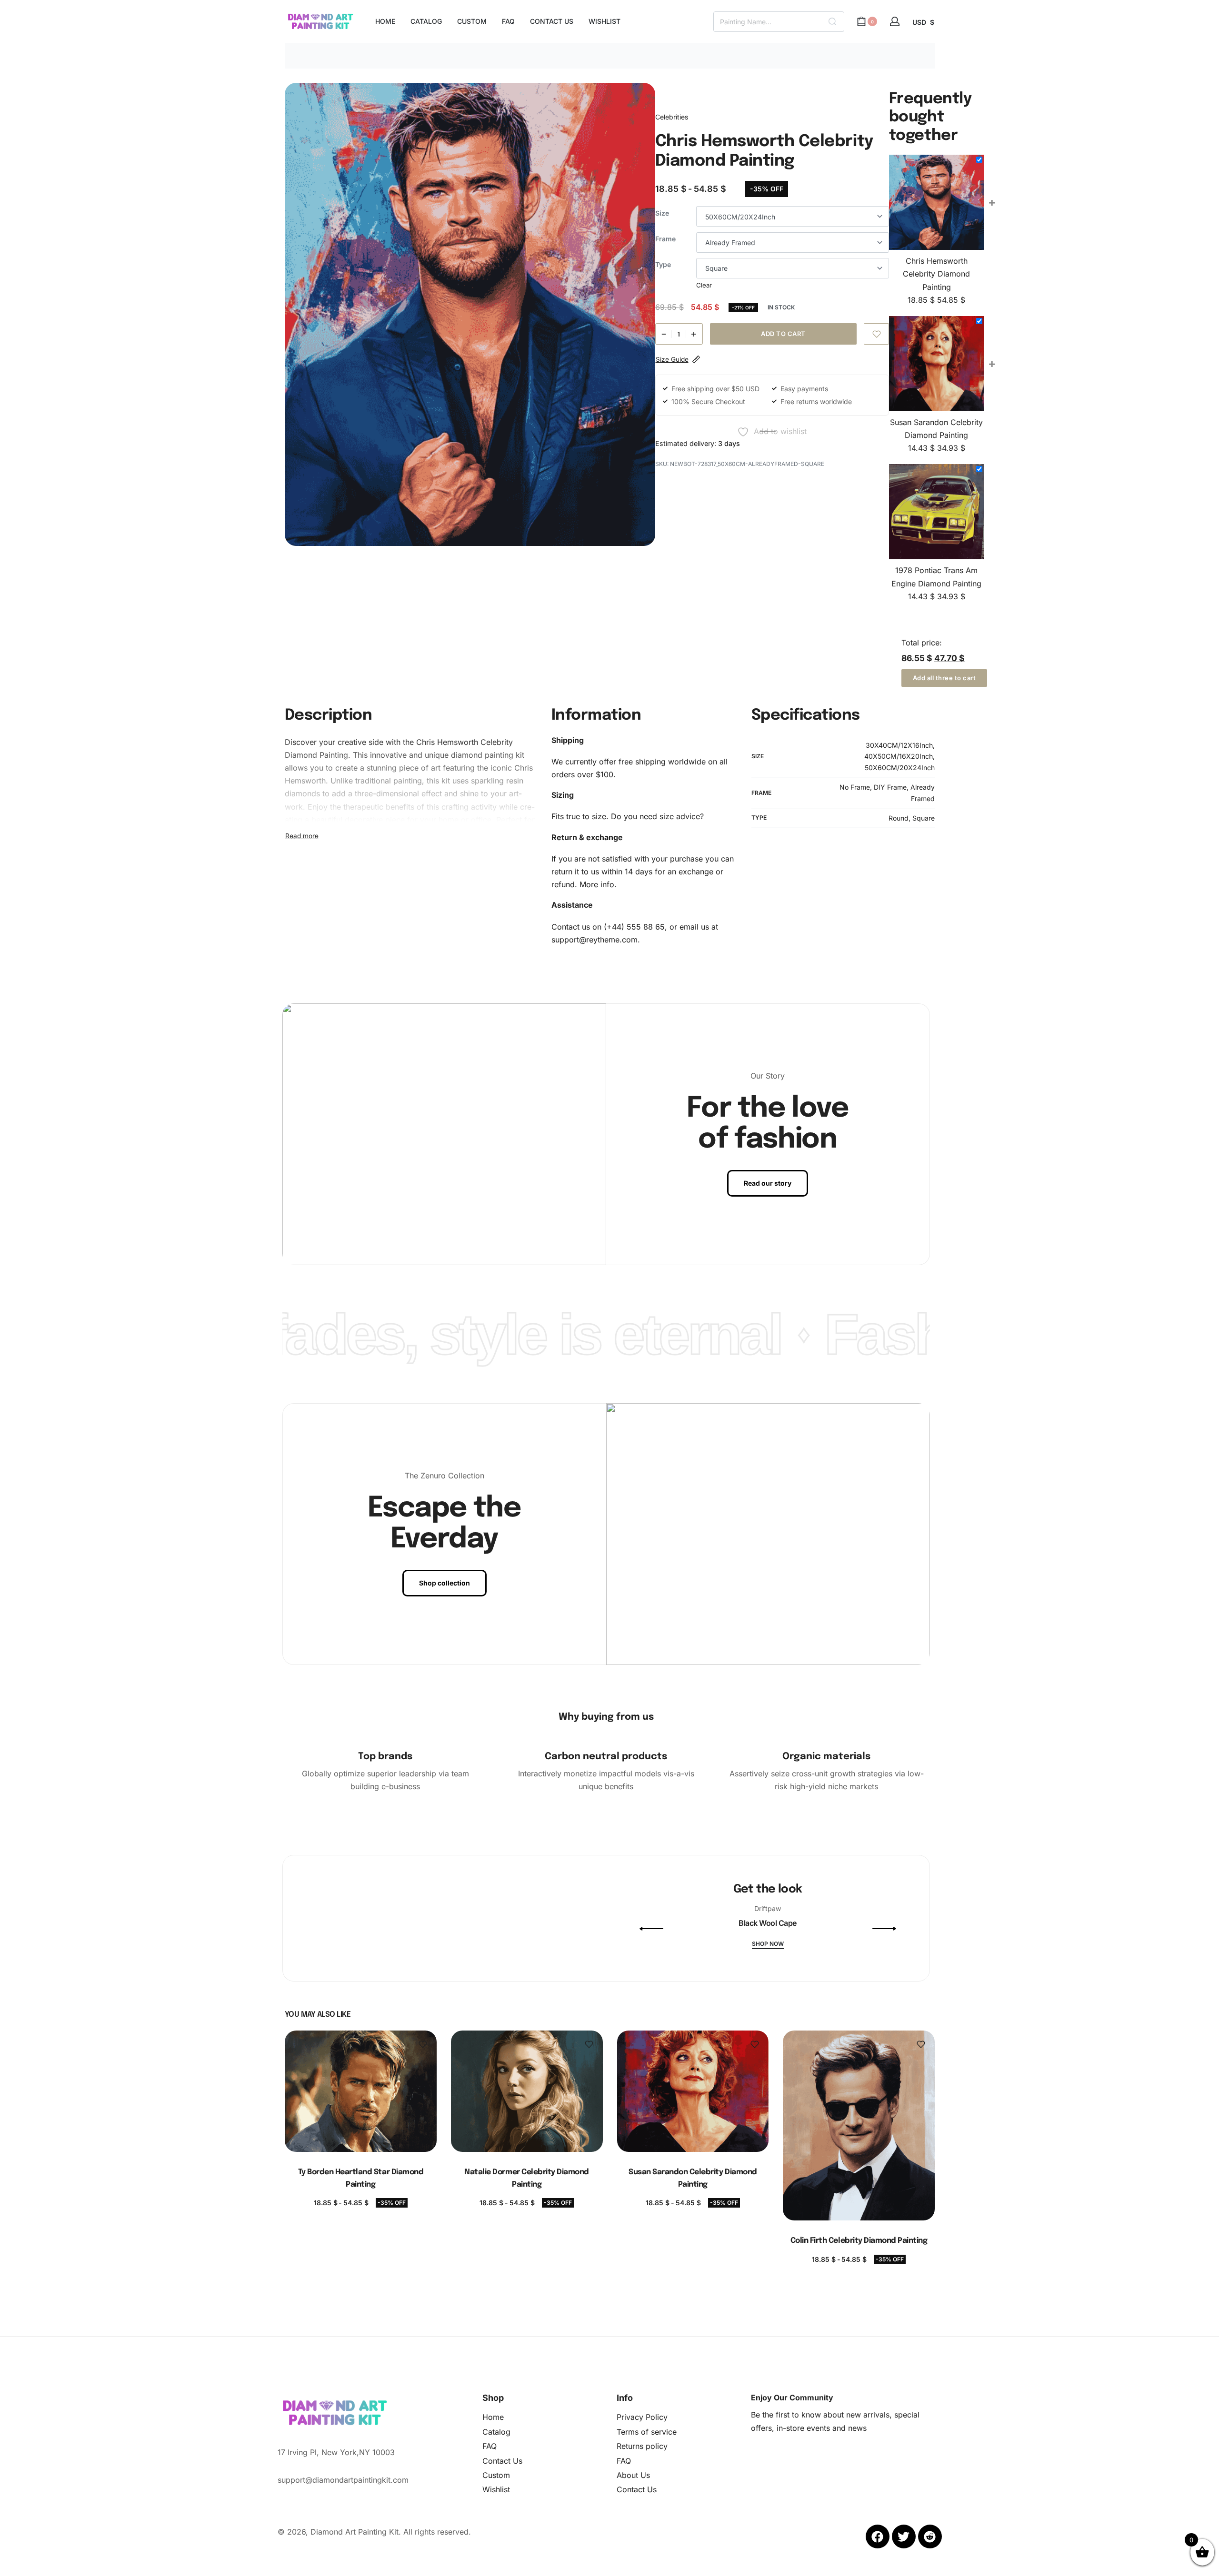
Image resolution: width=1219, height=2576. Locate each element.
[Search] (832, 22)
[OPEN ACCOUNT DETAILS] (895, 21)
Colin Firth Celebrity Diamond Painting (859, 2241)
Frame (665, 239)
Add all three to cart (944, 678)
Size (662, 213)
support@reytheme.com (595, 940)
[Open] (446, 1978)
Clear (704, 285)
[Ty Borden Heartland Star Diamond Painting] (361, 2091)
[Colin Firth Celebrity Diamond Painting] (859, 2125)
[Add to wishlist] (876, 334)
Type (663, 264)
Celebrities (672, 117)
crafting (455, 807)
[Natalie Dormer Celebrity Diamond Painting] (526, 2091)
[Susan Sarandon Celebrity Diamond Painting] (693, 2091)
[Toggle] (302, 836)
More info (597, 884)
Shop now (768, 1944)
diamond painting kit (488, 755)
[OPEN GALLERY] (470, 314)
